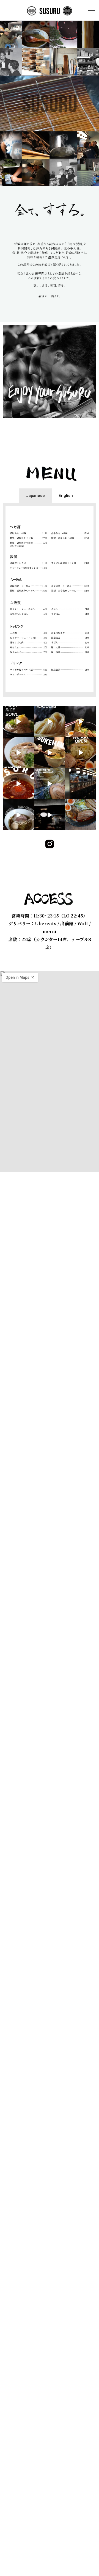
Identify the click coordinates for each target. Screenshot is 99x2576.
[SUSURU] (50, 10)
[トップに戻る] (78, 2555)
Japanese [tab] (35, 496)
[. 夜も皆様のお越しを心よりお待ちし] (81, 784)
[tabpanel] (50, 600)
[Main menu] (90, 10)
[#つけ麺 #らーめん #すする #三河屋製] (49, 721)
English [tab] (66, 496)
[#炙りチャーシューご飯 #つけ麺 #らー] (18, 721)
